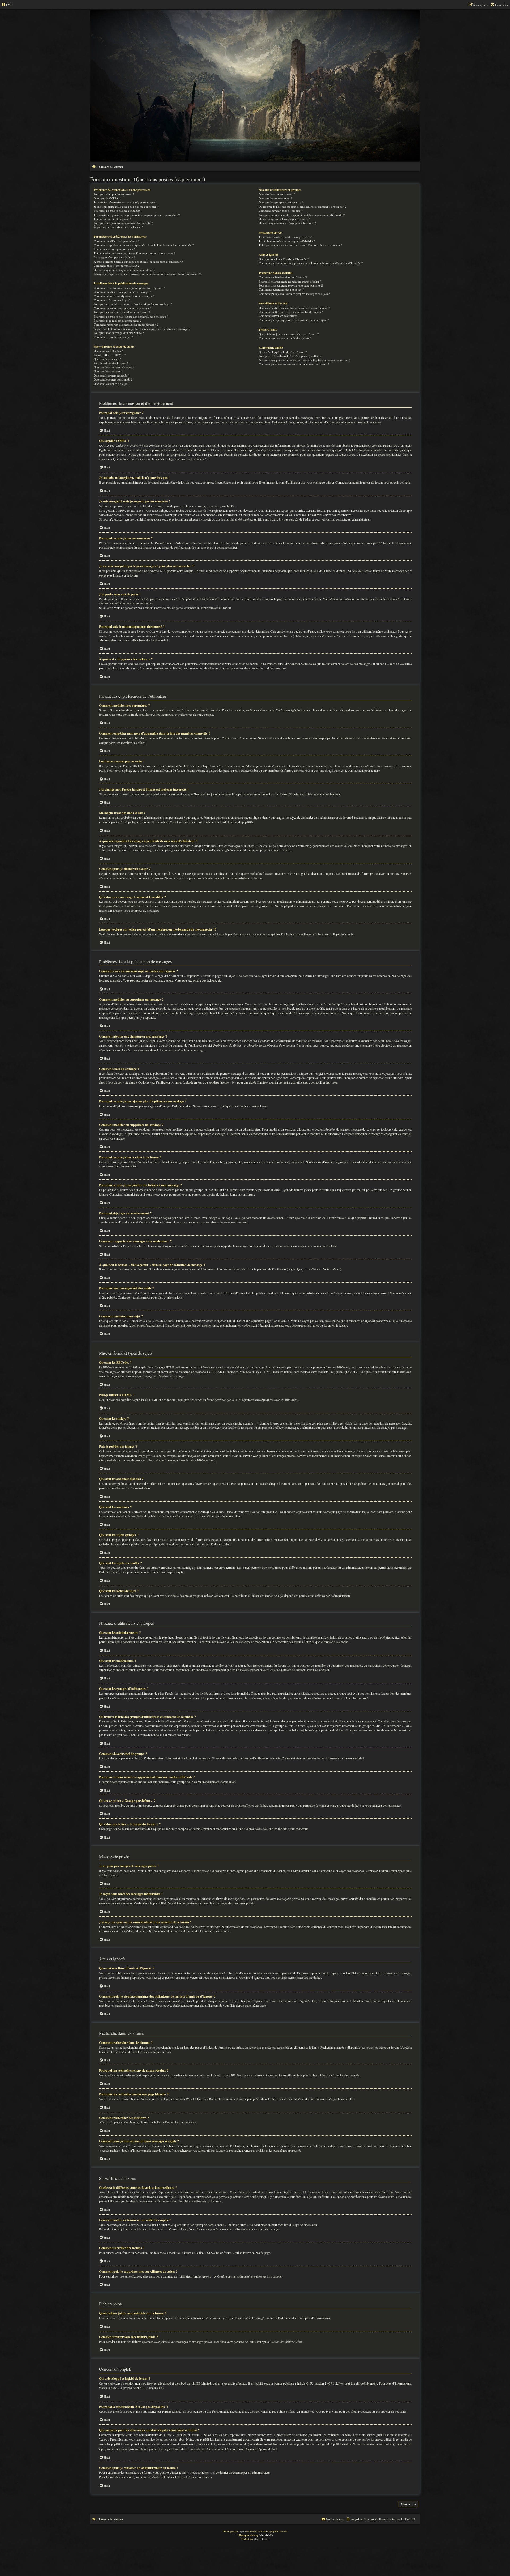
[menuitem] (6, 5)
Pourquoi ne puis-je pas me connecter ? (118, 210)
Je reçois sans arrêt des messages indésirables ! (287, 241)
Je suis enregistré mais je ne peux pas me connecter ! (126, 206)
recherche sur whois (340, 2435)
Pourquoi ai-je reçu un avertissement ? (117, 320)
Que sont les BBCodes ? (108, 351)
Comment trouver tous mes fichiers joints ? (285, 338)
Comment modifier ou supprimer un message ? (123, 292)
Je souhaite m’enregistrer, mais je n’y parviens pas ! (126, 202)
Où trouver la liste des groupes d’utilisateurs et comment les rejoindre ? (302, 206)
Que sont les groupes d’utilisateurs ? (281, 202)
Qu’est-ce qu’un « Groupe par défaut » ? (284, 219)
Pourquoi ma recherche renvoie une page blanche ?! (291, 285)
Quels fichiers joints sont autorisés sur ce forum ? (289, 334)
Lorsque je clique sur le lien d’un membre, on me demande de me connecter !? (148, 274)
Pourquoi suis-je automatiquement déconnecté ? (123, 223)
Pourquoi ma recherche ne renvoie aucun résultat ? (290, 281)
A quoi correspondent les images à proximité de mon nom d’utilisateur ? (138, 261)
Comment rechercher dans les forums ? (283, 277)
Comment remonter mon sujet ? (113, 337)
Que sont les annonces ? (109, 371)
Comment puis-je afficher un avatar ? (116, 265)
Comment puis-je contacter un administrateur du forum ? (294, 364)
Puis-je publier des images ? (111, 363)
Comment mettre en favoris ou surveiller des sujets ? (291, 312)
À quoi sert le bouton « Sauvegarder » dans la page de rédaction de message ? (142, 329)
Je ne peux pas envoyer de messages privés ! (286, 237)
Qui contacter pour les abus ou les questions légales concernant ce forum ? (304, 360)
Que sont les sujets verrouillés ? (113, 379)
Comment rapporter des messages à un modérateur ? (126, 324)
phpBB (246, 822)
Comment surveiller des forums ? (279, 316)
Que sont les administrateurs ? (277, 194)
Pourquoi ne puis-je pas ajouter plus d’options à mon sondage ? (133, 304)
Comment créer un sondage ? (112, 300)
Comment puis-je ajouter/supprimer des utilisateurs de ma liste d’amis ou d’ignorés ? (311, 263)
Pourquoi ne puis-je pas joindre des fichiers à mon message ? (131, 316)
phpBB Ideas (287, 2411)
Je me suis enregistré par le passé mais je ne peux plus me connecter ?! (137, 215)
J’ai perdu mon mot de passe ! (112, 219)
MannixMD (266, 2535)
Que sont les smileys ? (107, 359)
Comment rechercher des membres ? (281, 289)
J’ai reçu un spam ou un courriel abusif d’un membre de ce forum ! (300, 245)
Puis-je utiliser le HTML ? (110, 355)
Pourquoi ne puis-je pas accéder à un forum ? (122, 312)
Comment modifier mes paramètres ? (116, 241)
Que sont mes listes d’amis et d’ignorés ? (284, 259)
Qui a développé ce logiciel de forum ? (283, 352)
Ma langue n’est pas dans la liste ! (114, 257)
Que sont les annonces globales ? (114, 367)
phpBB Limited (201, 2383)
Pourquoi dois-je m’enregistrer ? (114, 194)
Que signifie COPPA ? (107, 198)
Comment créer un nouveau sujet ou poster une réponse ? (129, 288)
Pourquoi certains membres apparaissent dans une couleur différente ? (302, 215)
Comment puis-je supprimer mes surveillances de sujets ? (294, 320)
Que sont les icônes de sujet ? (112, 384)
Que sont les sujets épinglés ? (112, 375)
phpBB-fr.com (261, 2539)
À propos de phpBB (133, 2388)
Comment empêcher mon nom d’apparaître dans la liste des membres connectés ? (144, 245)
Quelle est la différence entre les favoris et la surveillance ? (295, 308)
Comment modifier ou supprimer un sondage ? (123, 308)
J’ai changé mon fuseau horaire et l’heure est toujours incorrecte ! (134, 253)
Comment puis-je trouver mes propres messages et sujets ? (294, 294)
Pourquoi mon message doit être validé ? (119, 333)
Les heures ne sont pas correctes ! (114, 249)
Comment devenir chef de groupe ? (281, 210)
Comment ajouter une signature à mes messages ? (124, 296)
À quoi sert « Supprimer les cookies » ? (118, 227)
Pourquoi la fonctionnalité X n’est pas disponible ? (290, 356)
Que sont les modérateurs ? (275, 198)
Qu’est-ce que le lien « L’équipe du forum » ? (287, 223)
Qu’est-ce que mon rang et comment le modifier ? (124, 270)
